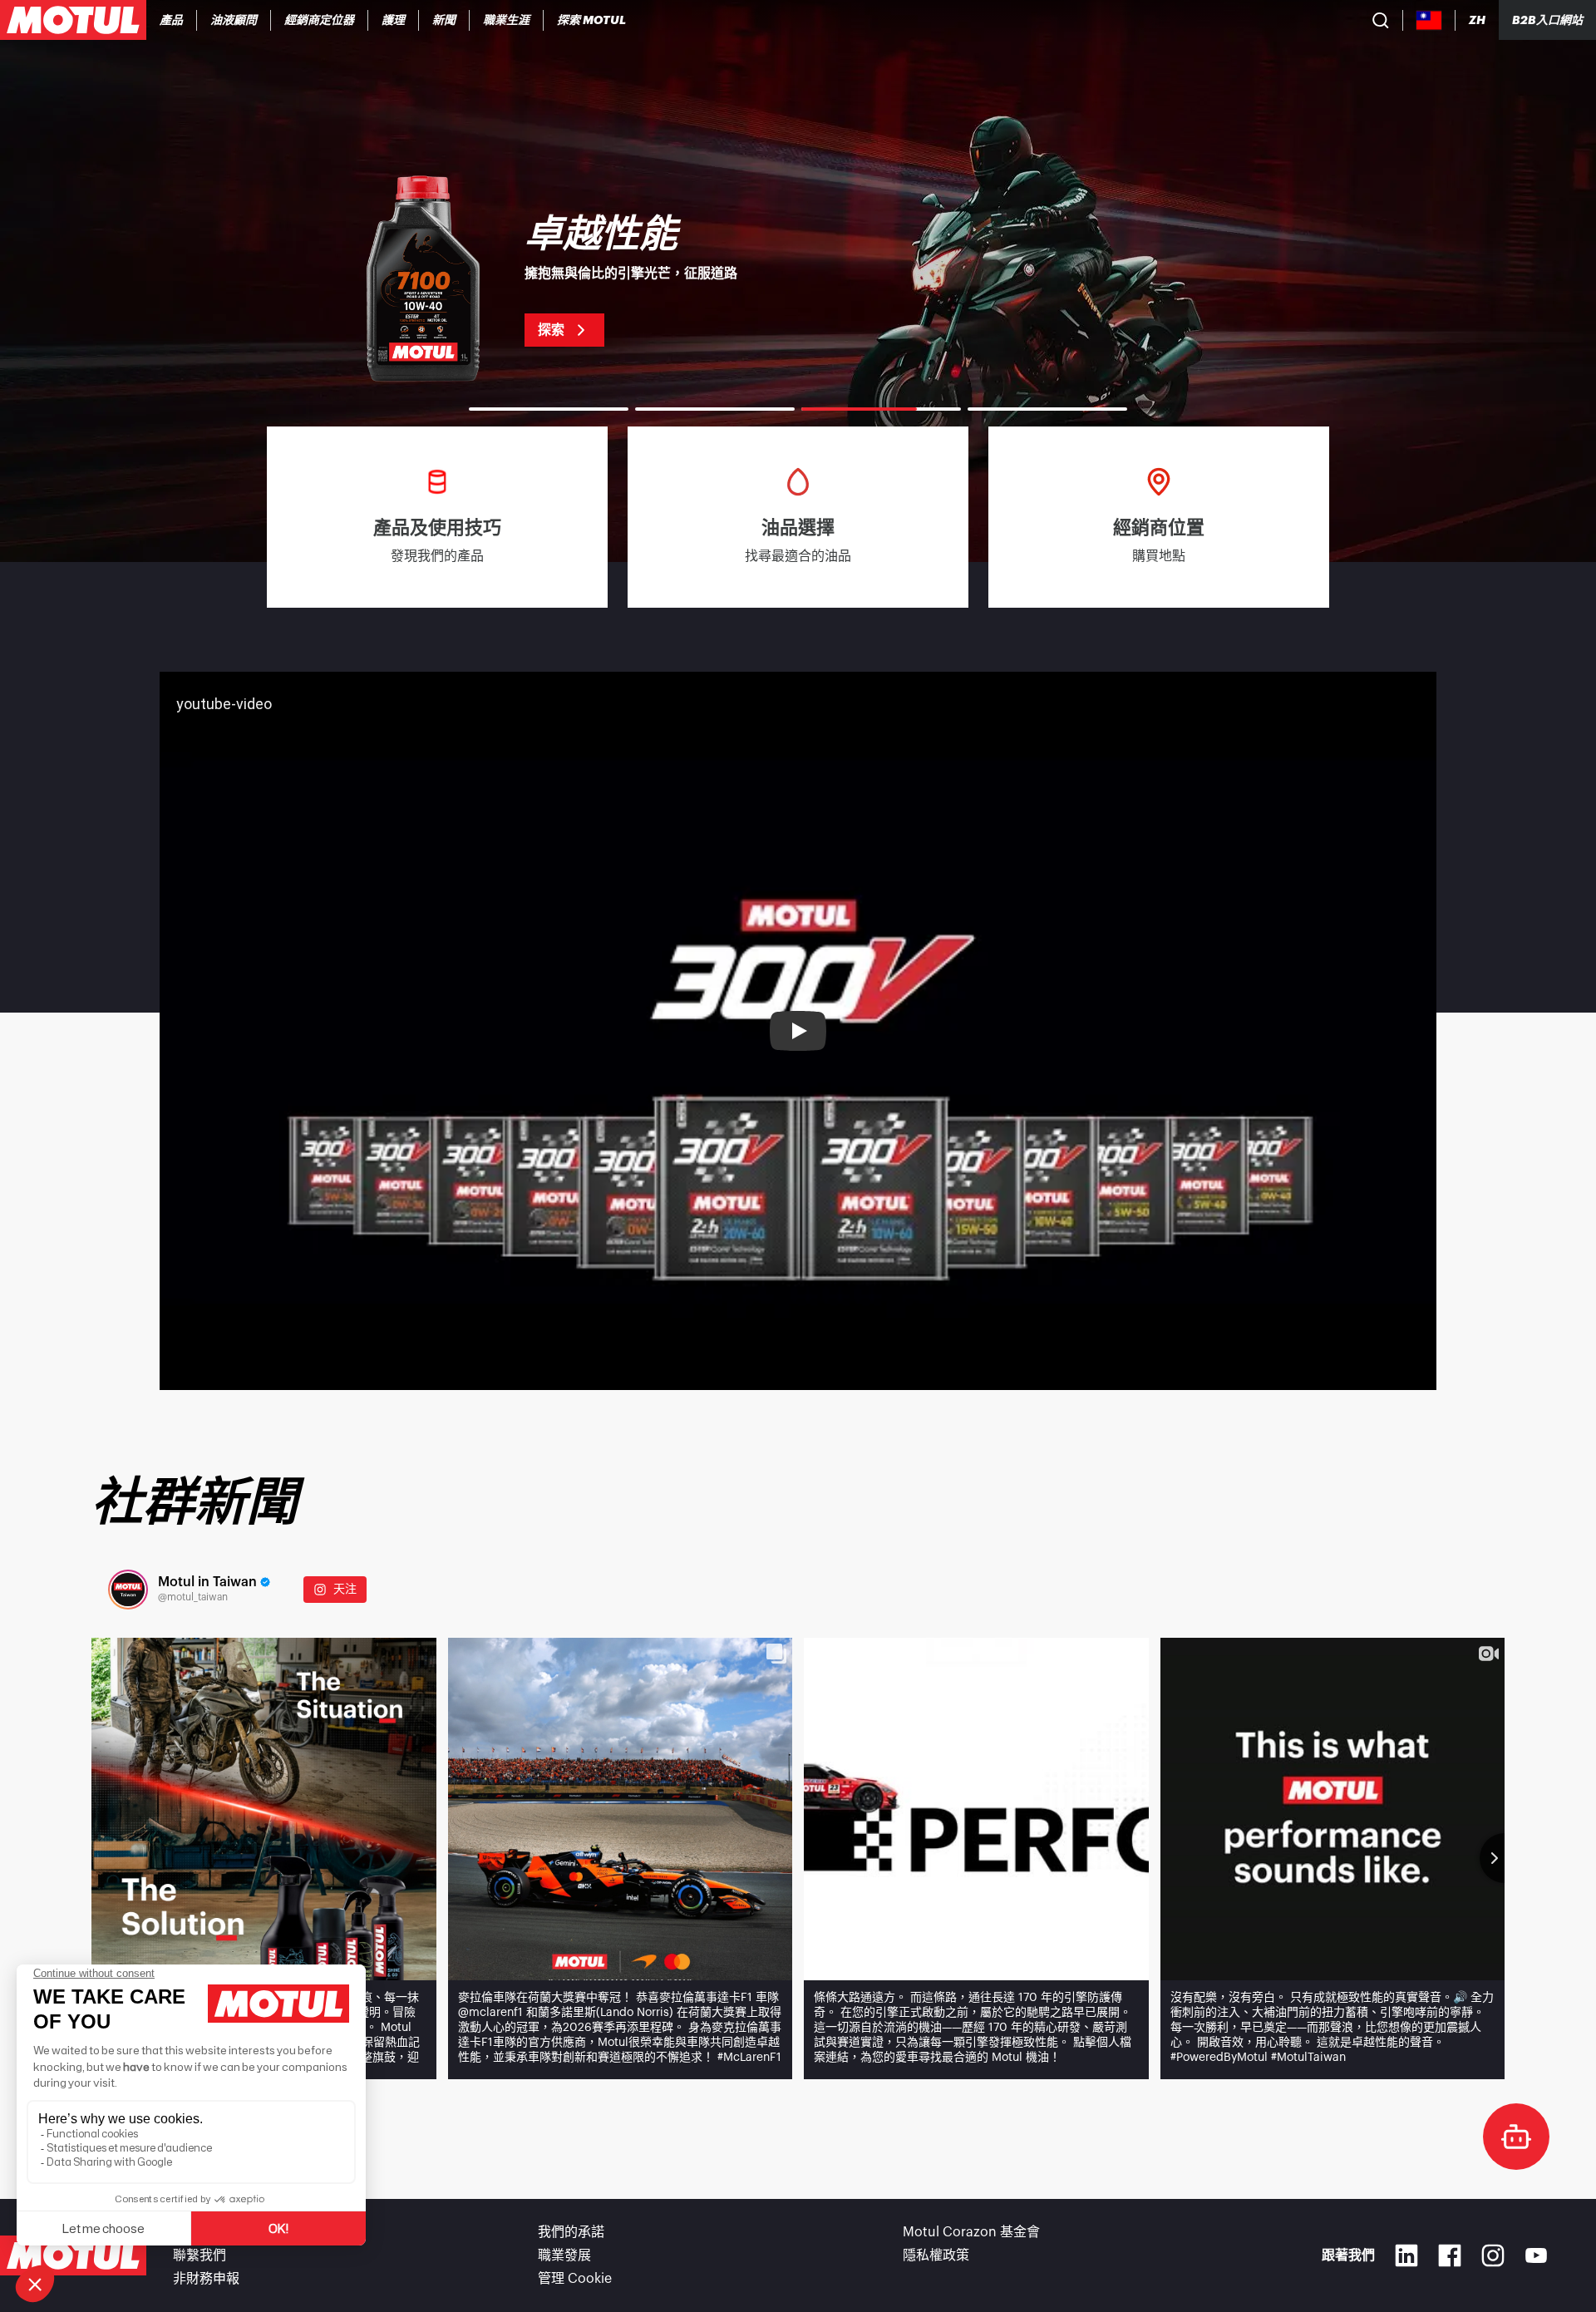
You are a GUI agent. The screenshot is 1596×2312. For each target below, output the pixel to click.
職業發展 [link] (564, 2255)
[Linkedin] (1406, 2255)
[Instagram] (1493, 2255)
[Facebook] (1450, 2255)
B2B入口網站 (1547, 20)
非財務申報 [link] (206, 2279)
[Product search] (1381, 20)
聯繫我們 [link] (199, 2255)
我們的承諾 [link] (571, 2232)
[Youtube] (1536, 2255)
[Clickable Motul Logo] (73, 20)
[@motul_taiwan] (128, 1590)
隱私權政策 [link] (936, 2255)
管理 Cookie (575, 2279)
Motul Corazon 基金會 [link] (971, 2232)
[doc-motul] (1516, 2137)
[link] (394, 20)
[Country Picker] (1429, 20)
